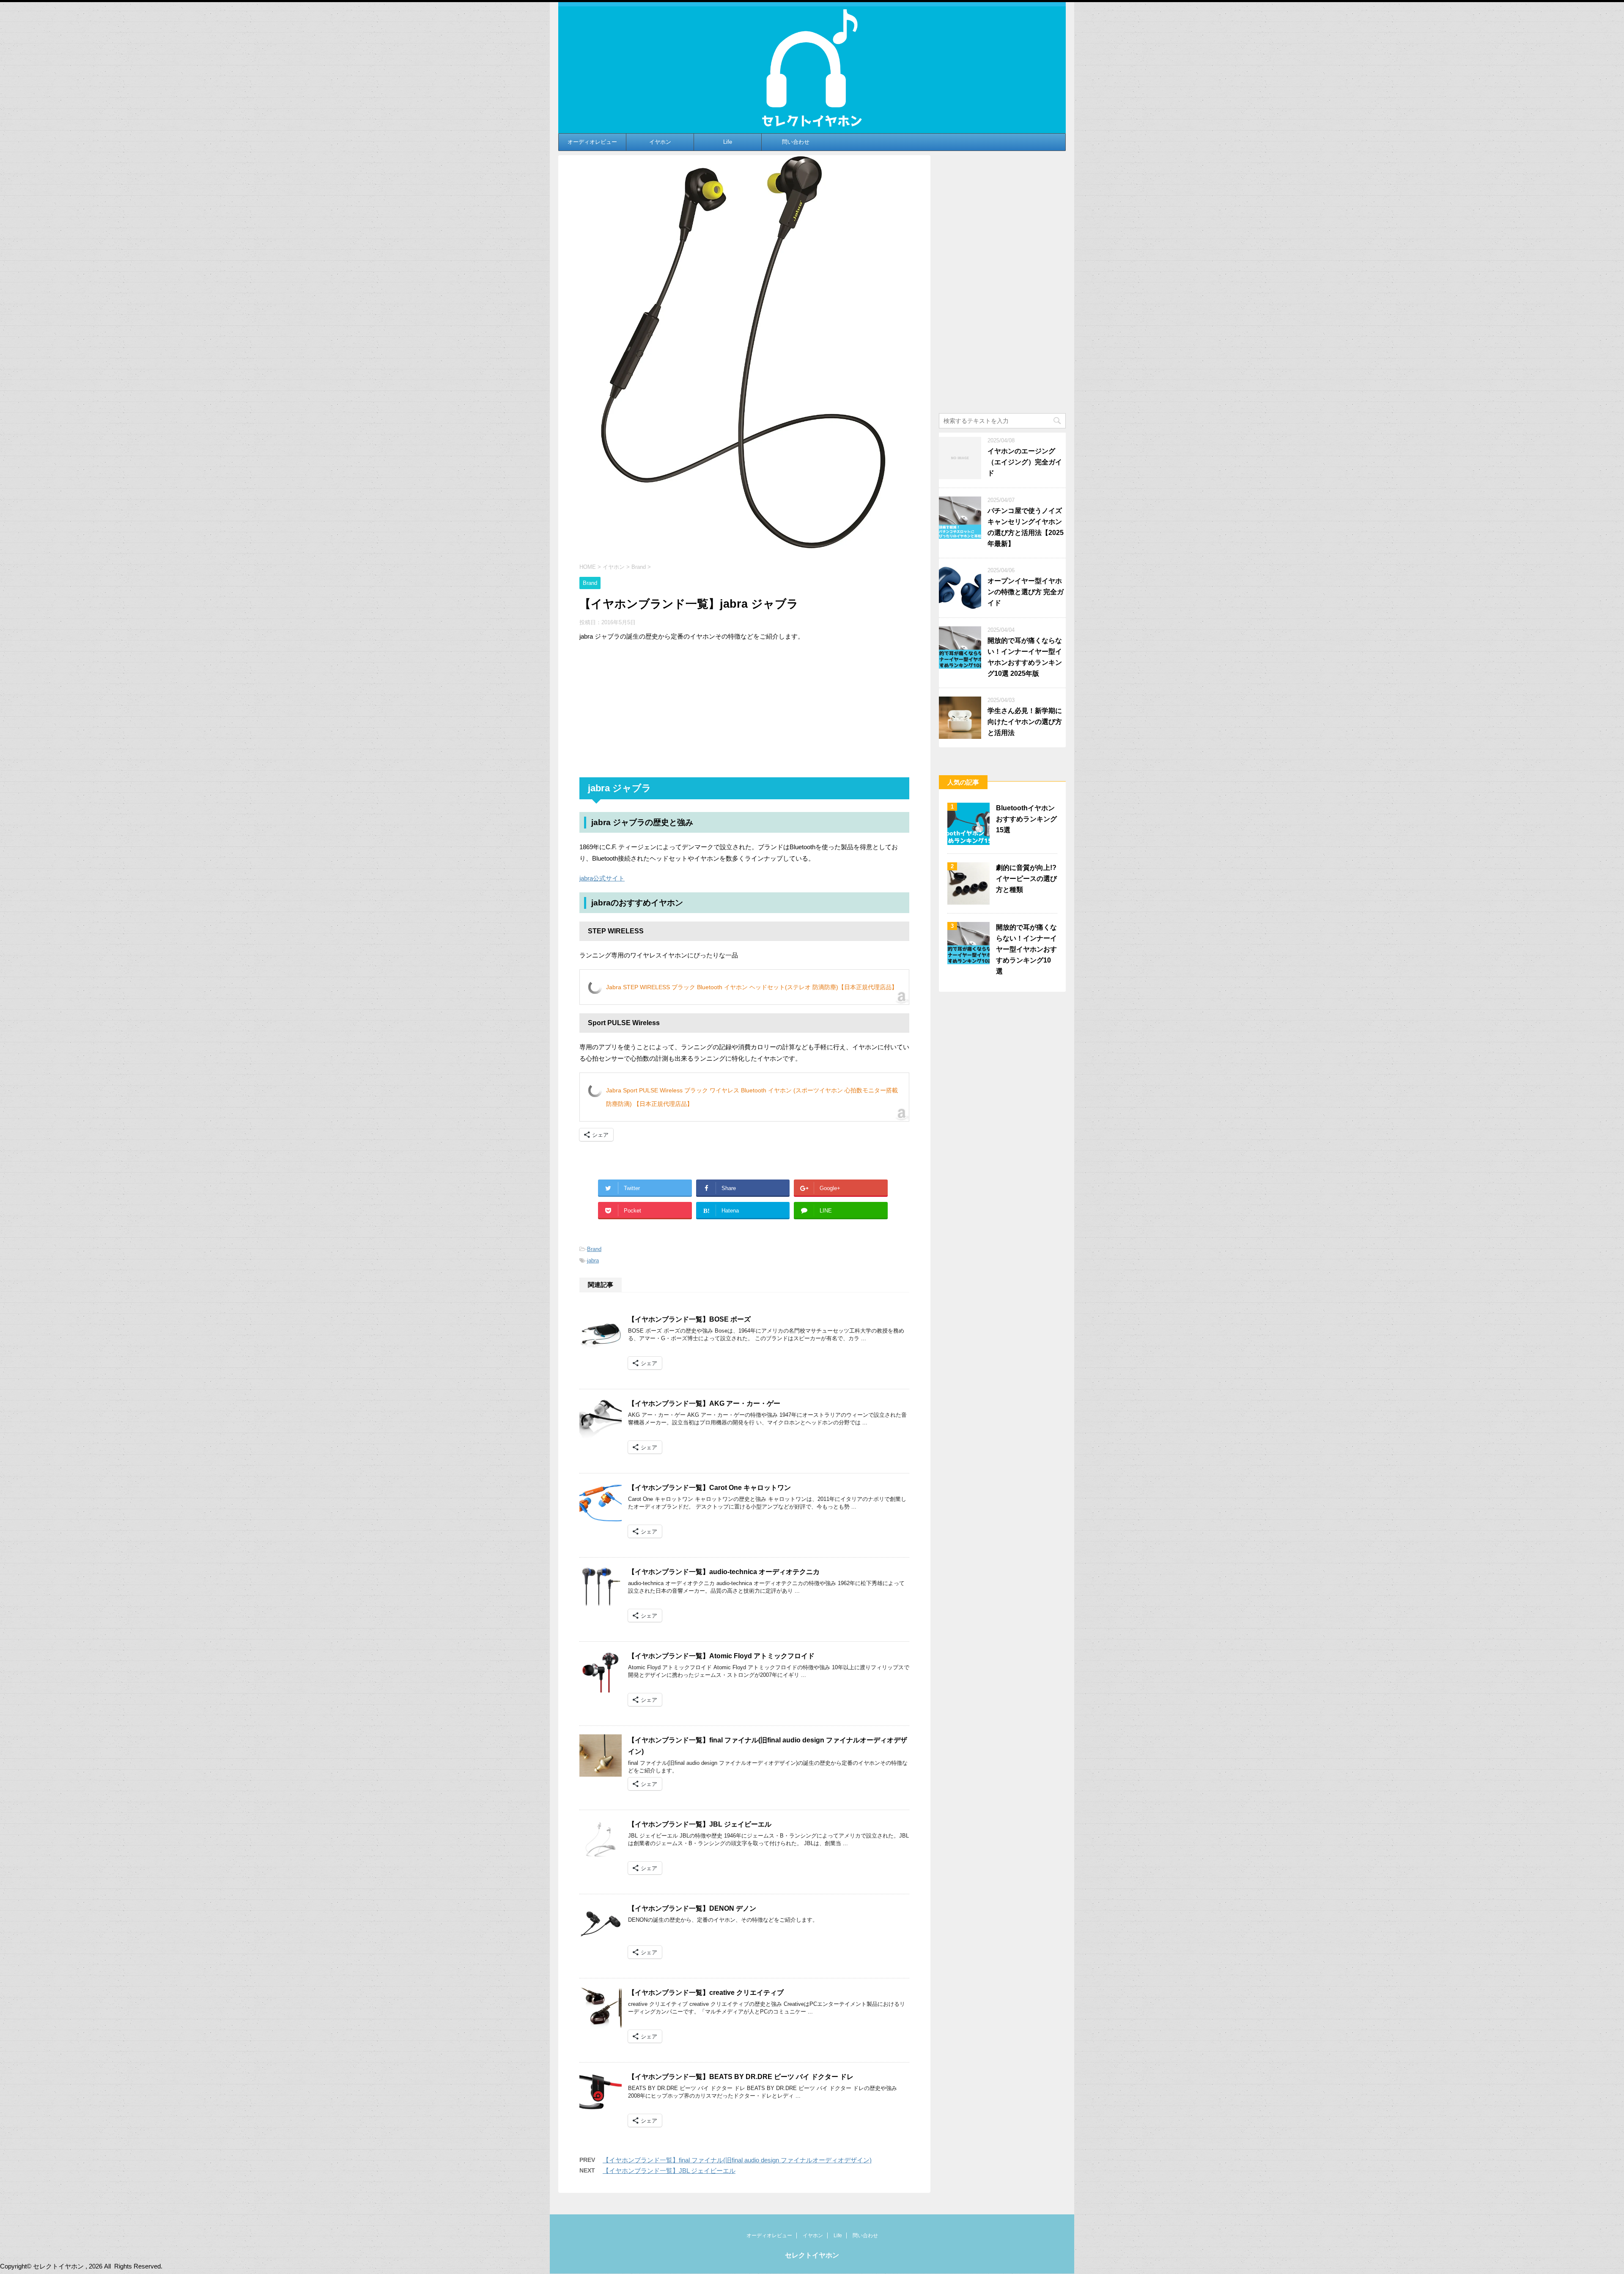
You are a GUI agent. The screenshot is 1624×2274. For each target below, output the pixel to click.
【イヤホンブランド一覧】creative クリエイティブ (706, 1993)
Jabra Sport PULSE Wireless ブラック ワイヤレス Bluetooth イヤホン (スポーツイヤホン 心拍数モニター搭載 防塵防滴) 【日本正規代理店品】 (752, 1097)
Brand (594, 1249)
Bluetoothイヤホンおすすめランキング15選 (1026, 819)
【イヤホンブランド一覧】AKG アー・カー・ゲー (704, 1403)
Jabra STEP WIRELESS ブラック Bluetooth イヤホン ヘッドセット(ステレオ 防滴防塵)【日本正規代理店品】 (752, 987)
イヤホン (660, 142)
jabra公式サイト (602, 878)
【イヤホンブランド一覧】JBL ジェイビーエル (700, 1824)
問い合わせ (796, 142)
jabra (593, 1260)
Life (728, 142)
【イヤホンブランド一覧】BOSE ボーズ (689, 1319)
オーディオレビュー (592, 142)
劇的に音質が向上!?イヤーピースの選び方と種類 (1026, 879)
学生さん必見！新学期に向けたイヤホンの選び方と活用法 (1025, 722)
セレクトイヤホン (812, 2255)
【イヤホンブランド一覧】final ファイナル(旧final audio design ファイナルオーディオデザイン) (737, 2160)
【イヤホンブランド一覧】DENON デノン (692, 1908)
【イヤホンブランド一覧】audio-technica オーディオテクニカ (724, 1572)
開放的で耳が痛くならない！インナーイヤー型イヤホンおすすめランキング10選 (1026, 949)
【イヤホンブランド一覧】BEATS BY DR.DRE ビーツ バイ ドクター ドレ (741, 2077)
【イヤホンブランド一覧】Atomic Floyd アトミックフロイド (721, 1656)
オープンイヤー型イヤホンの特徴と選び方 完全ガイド (1026, 592)
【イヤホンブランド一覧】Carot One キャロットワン (709, 1488)
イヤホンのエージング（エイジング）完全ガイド (1025, 462)
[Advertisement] (744, 710)
